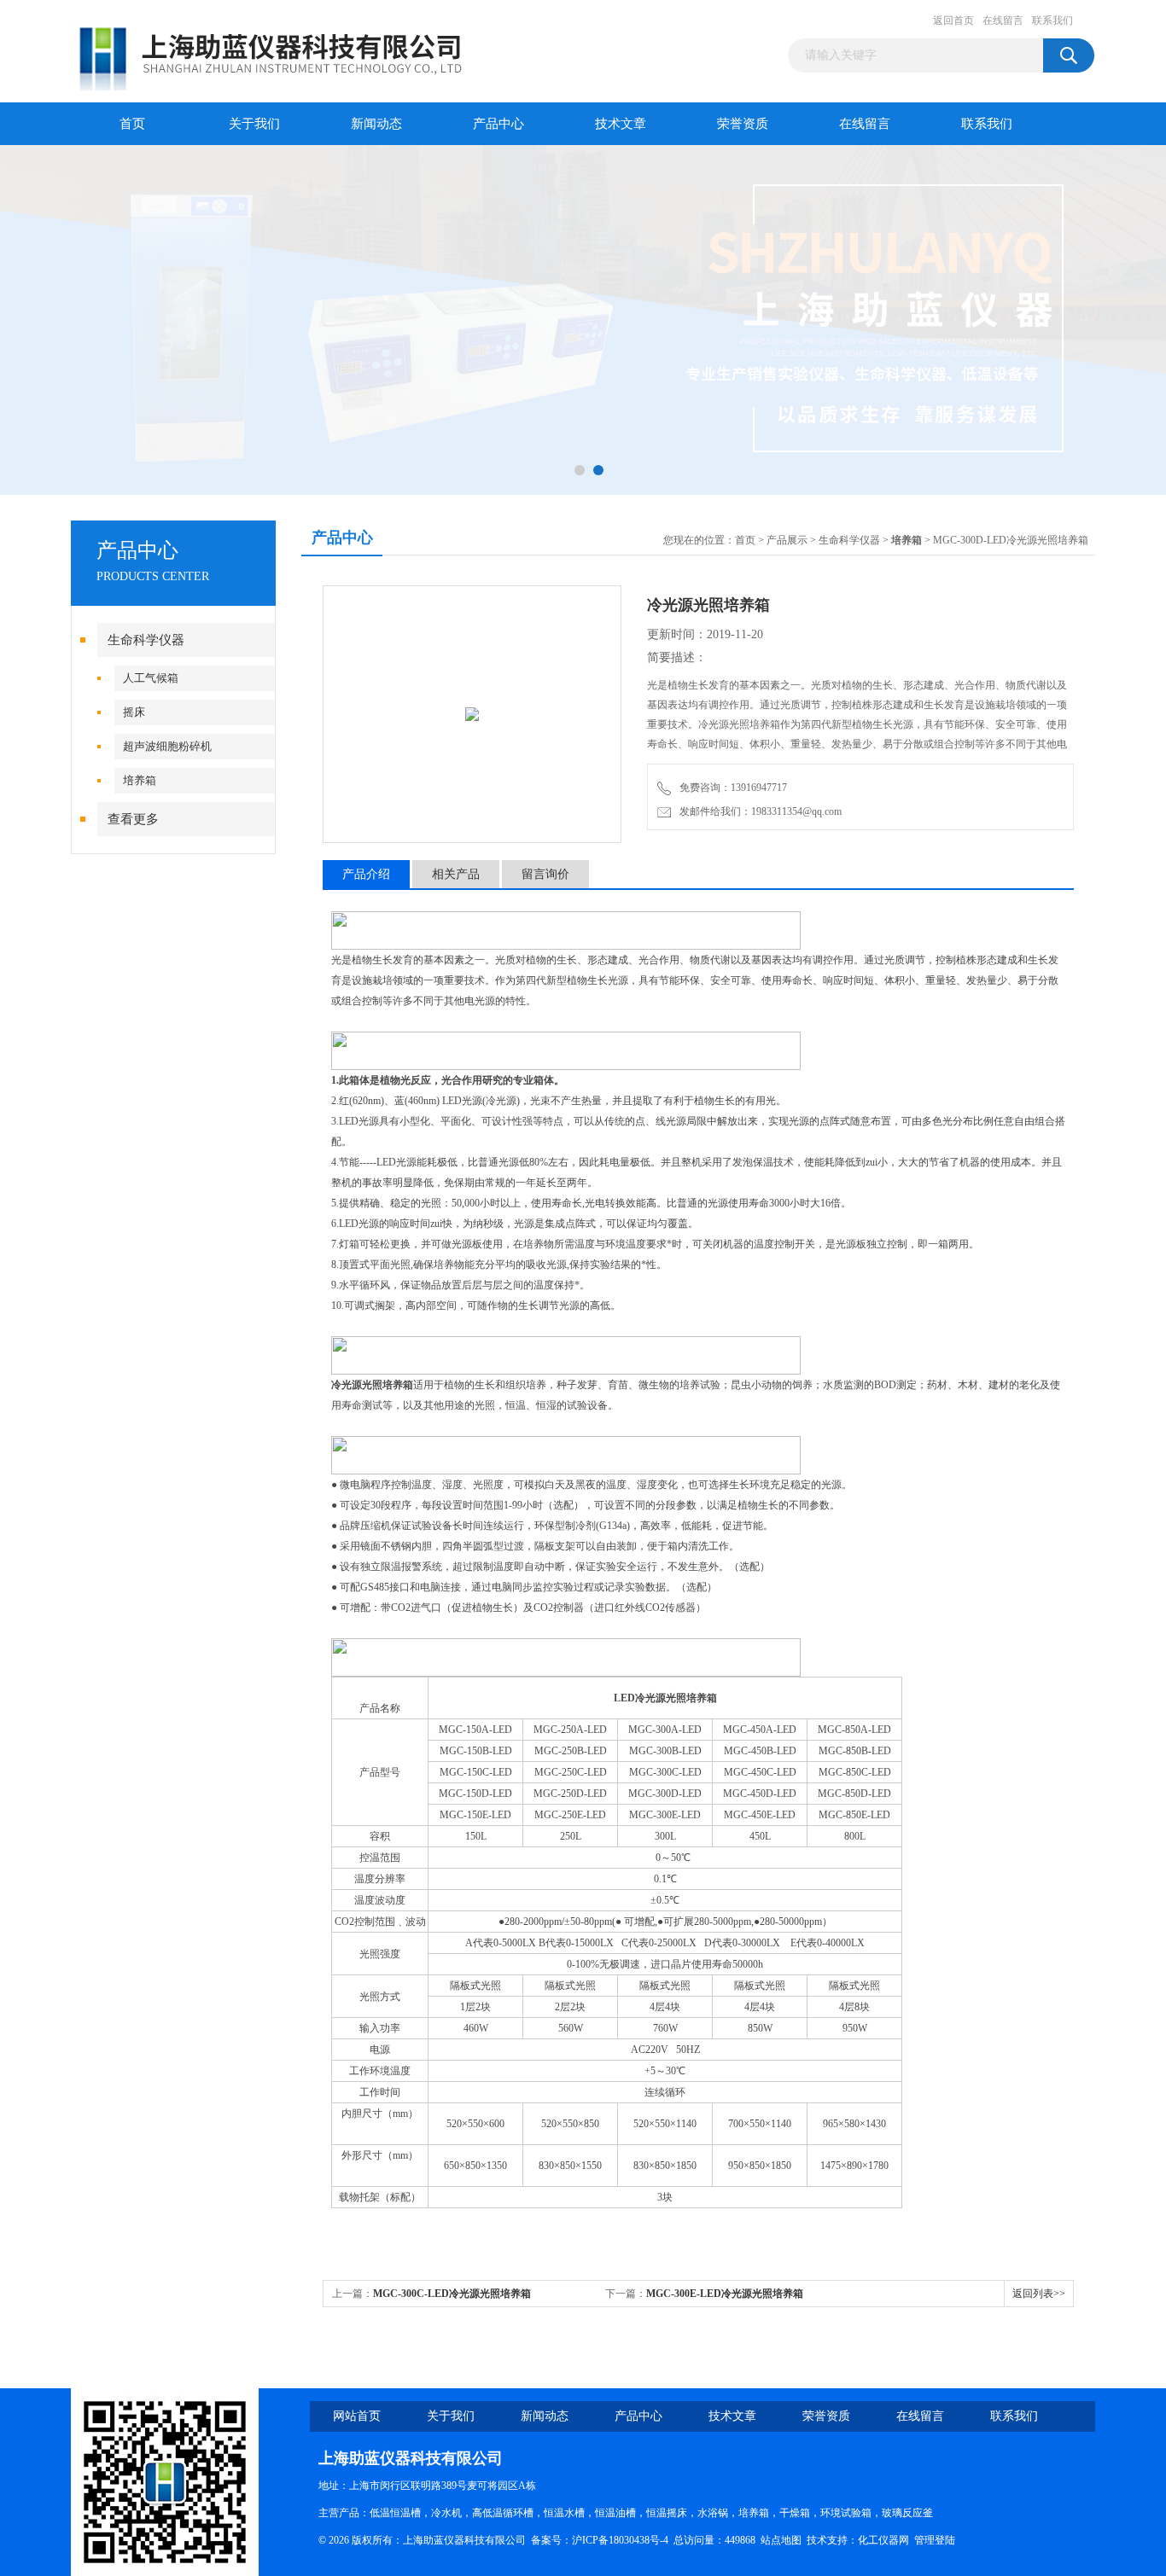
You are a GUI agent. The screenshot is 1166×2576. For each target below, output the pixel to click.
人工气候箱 (151, 678)
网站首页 (357, 2416)
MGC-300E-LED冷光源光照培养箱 (725, 2294)
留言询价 (545, 874)
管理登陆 (935, 2540)
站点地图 (781, 2540)
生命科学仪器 (146, 640)
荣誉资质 (743, 124)
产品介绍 (366, 874)
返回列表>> (1039, 2294)
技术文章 (621, 124)
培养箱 (140, 780)
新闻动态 (376, 124)
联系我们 (1052, 20)
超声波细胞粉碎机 (167, 746)
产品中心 (498, 124)
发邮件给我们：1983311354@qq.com (758, 811)
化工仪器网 (883, 2540)
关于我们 (254, 124)
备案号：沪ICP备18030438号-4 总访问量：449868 (646, 2540)
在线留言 (1003, 20)
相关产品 (456, 874)
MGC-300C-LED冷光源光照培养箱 (452, 2294)
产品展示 (787, 540)
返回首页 (953, 20)
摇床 (134, 712)
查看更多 (133, 819)
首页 (132, 124)
